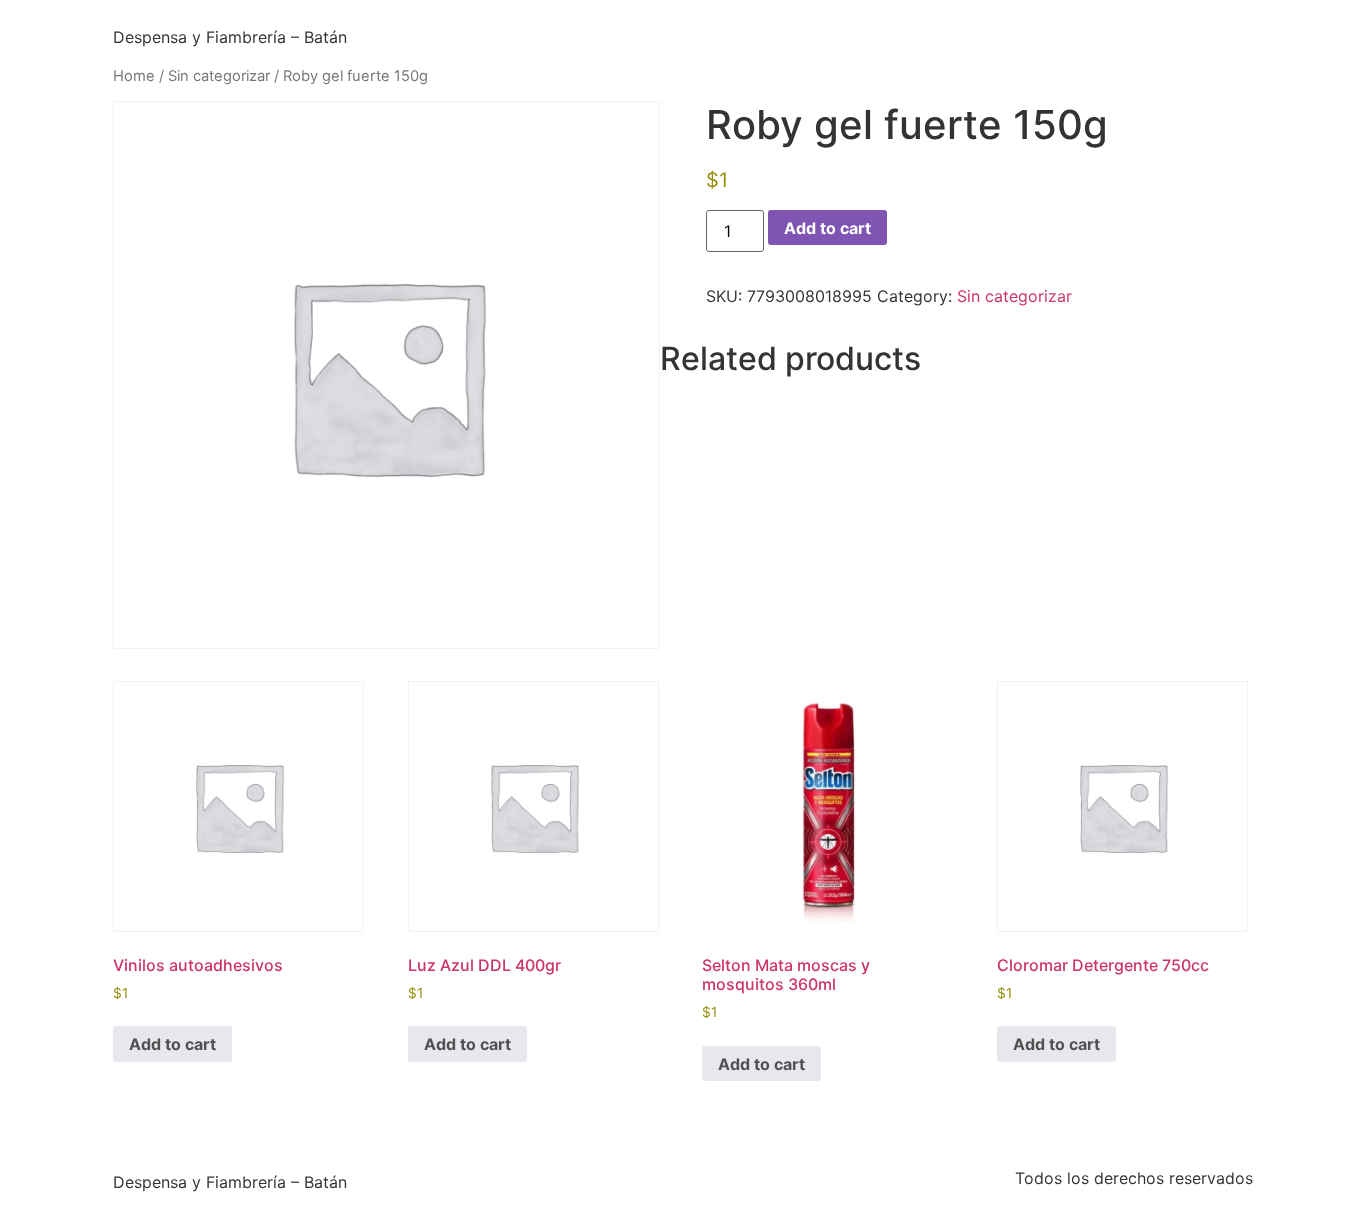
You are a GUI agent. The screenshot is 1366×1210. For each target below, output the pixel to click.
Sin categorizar (219, 76)
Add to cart (827, 228)
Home (134, 76)
